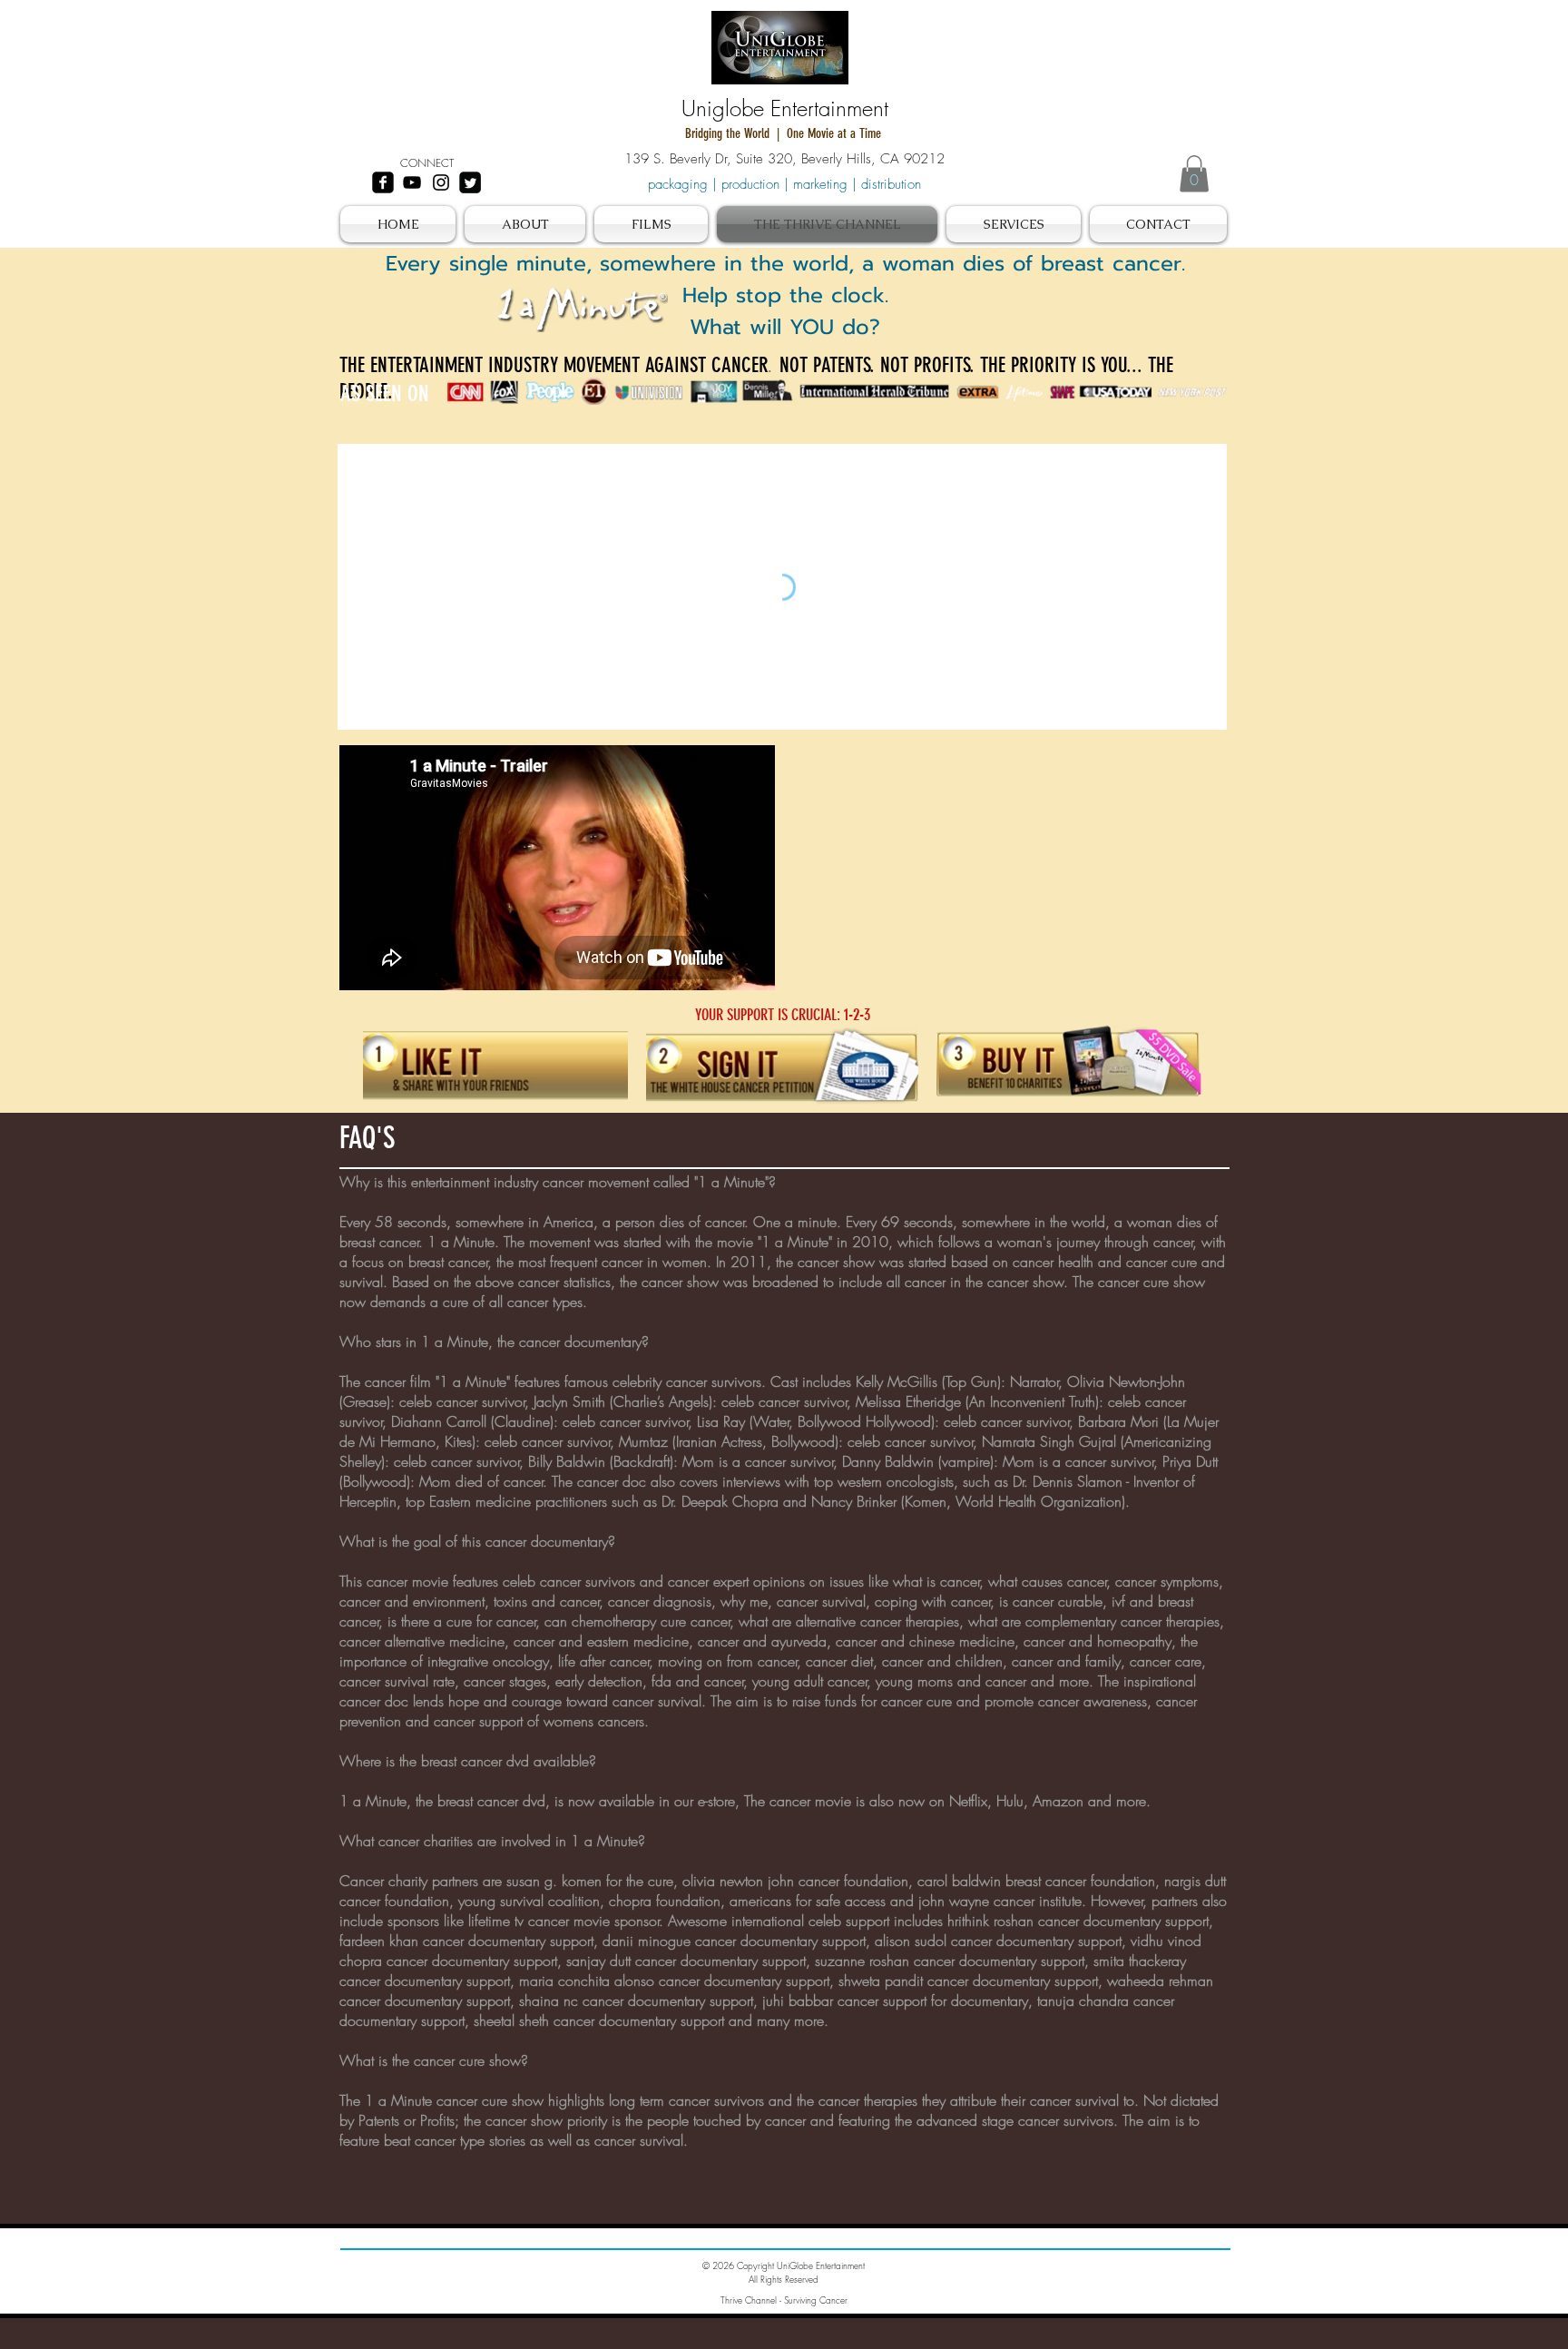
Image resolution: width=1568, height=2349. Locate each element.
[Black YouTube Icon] (412, 182)
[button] (1194, 174)
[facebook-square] (383, 182)
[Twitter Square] (470, 182)
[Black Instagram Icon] (441, 182)
